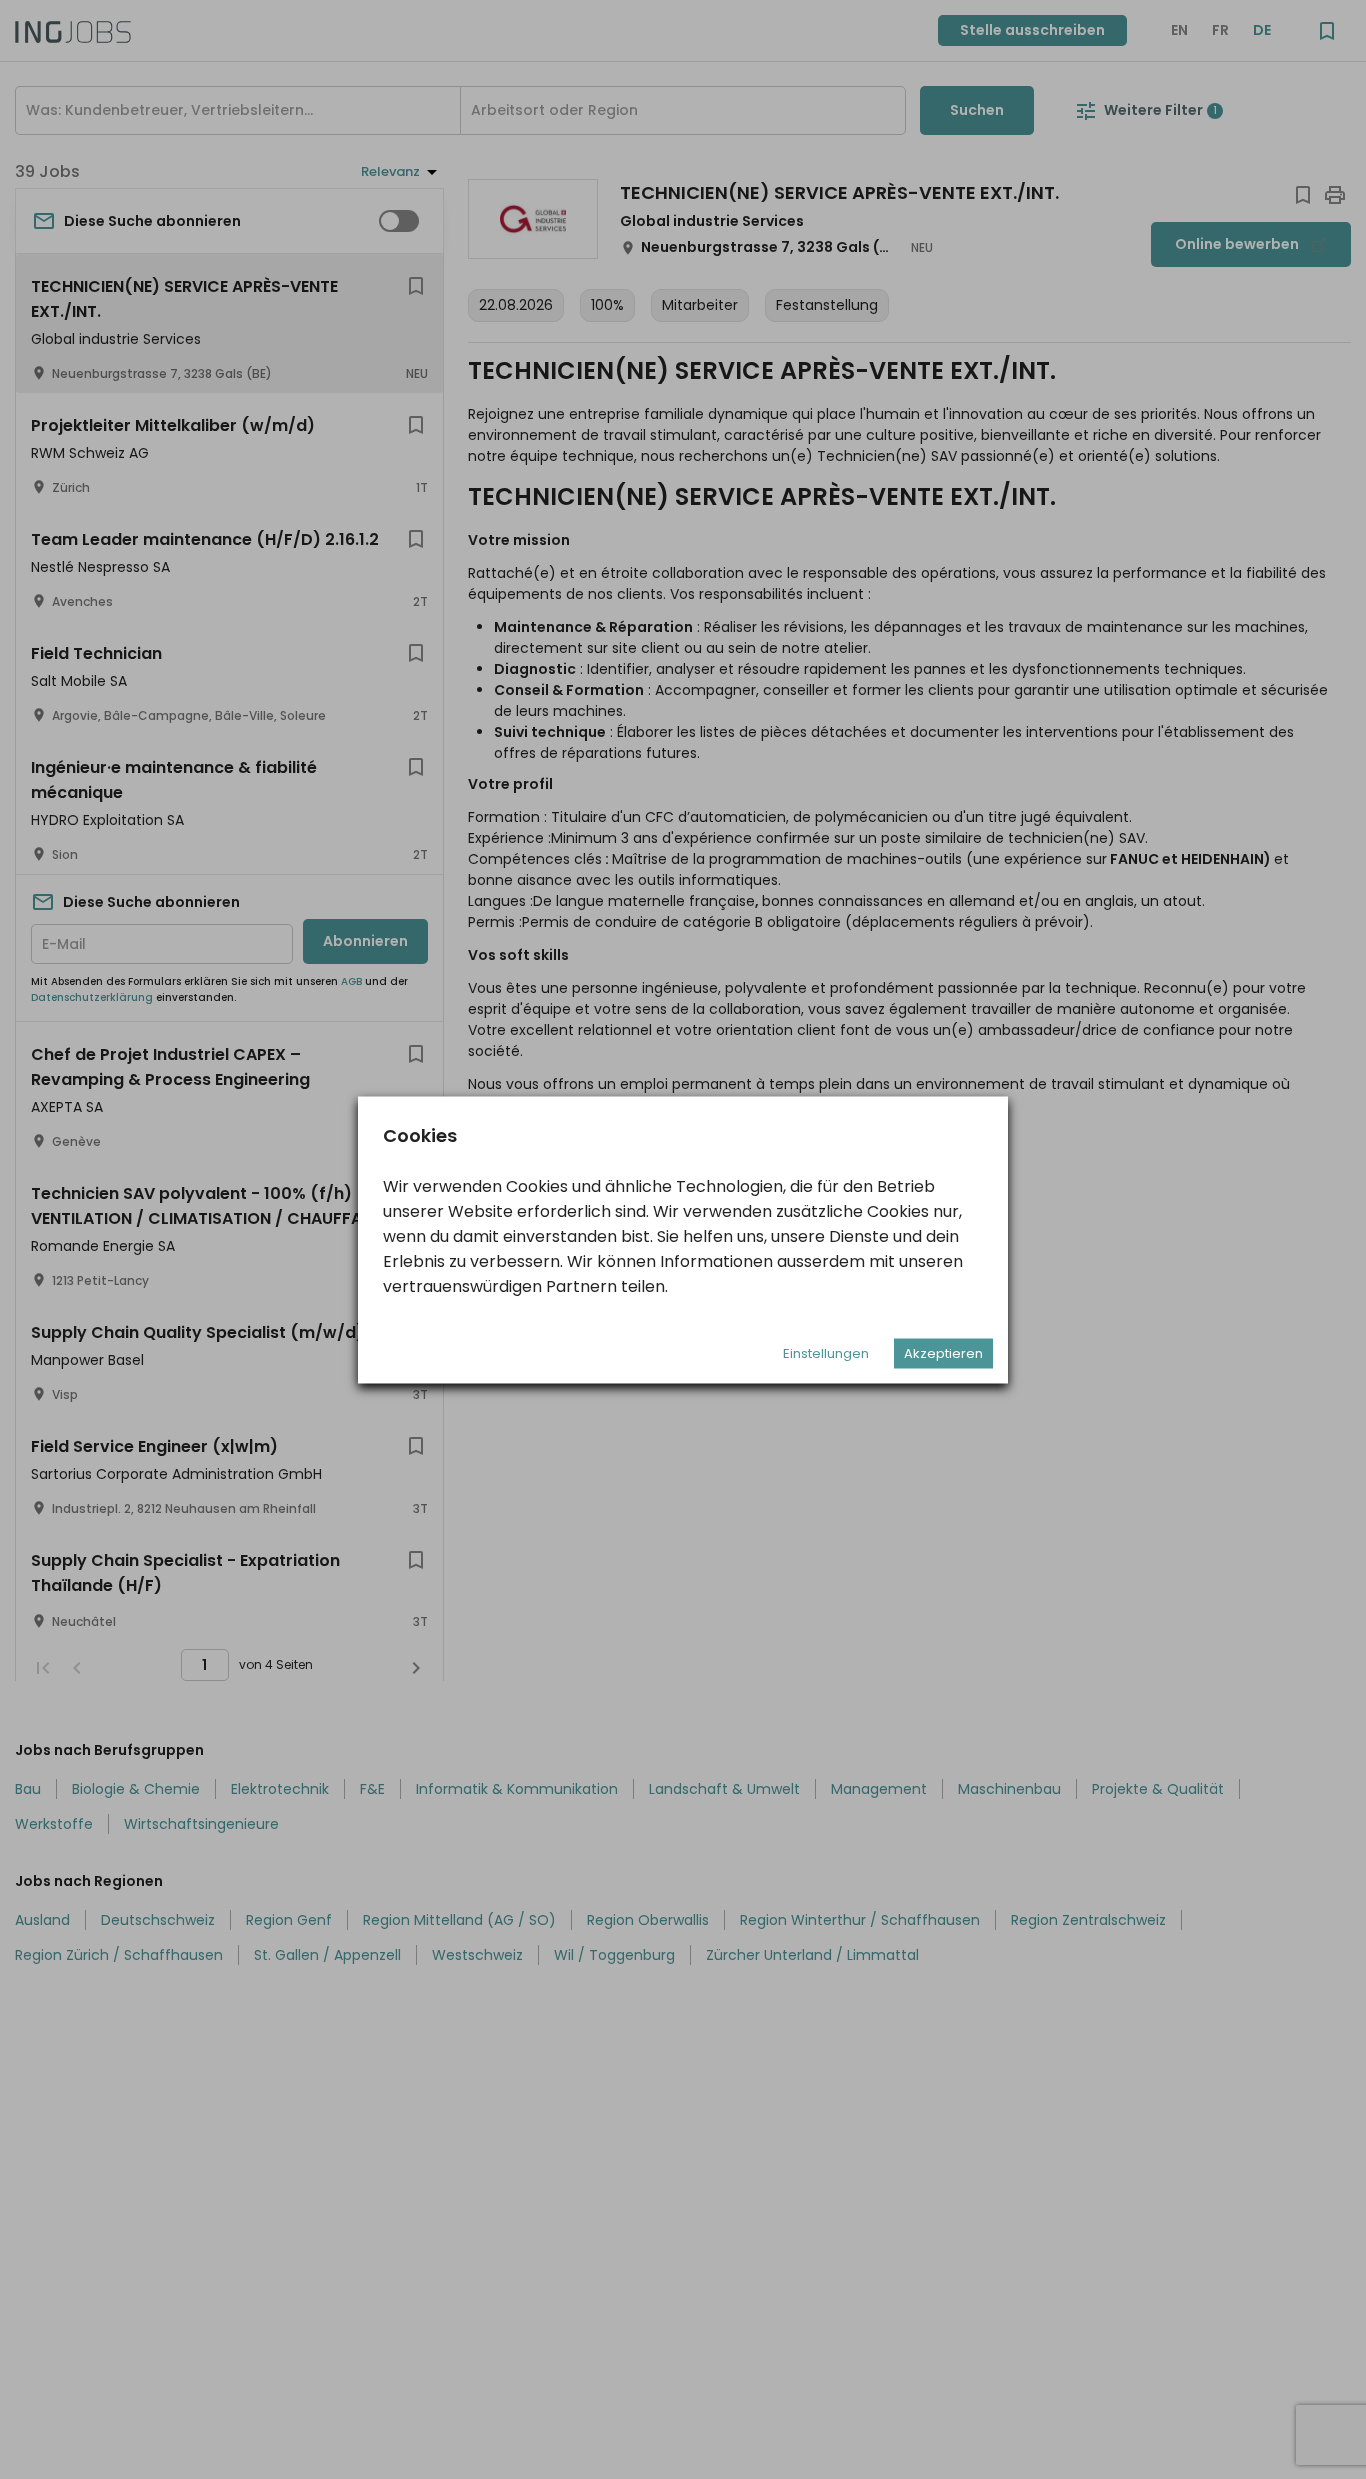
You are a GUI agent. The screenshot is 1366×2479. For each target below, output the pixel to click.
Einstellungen (826, 1352)
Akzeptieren (943, 1352)
